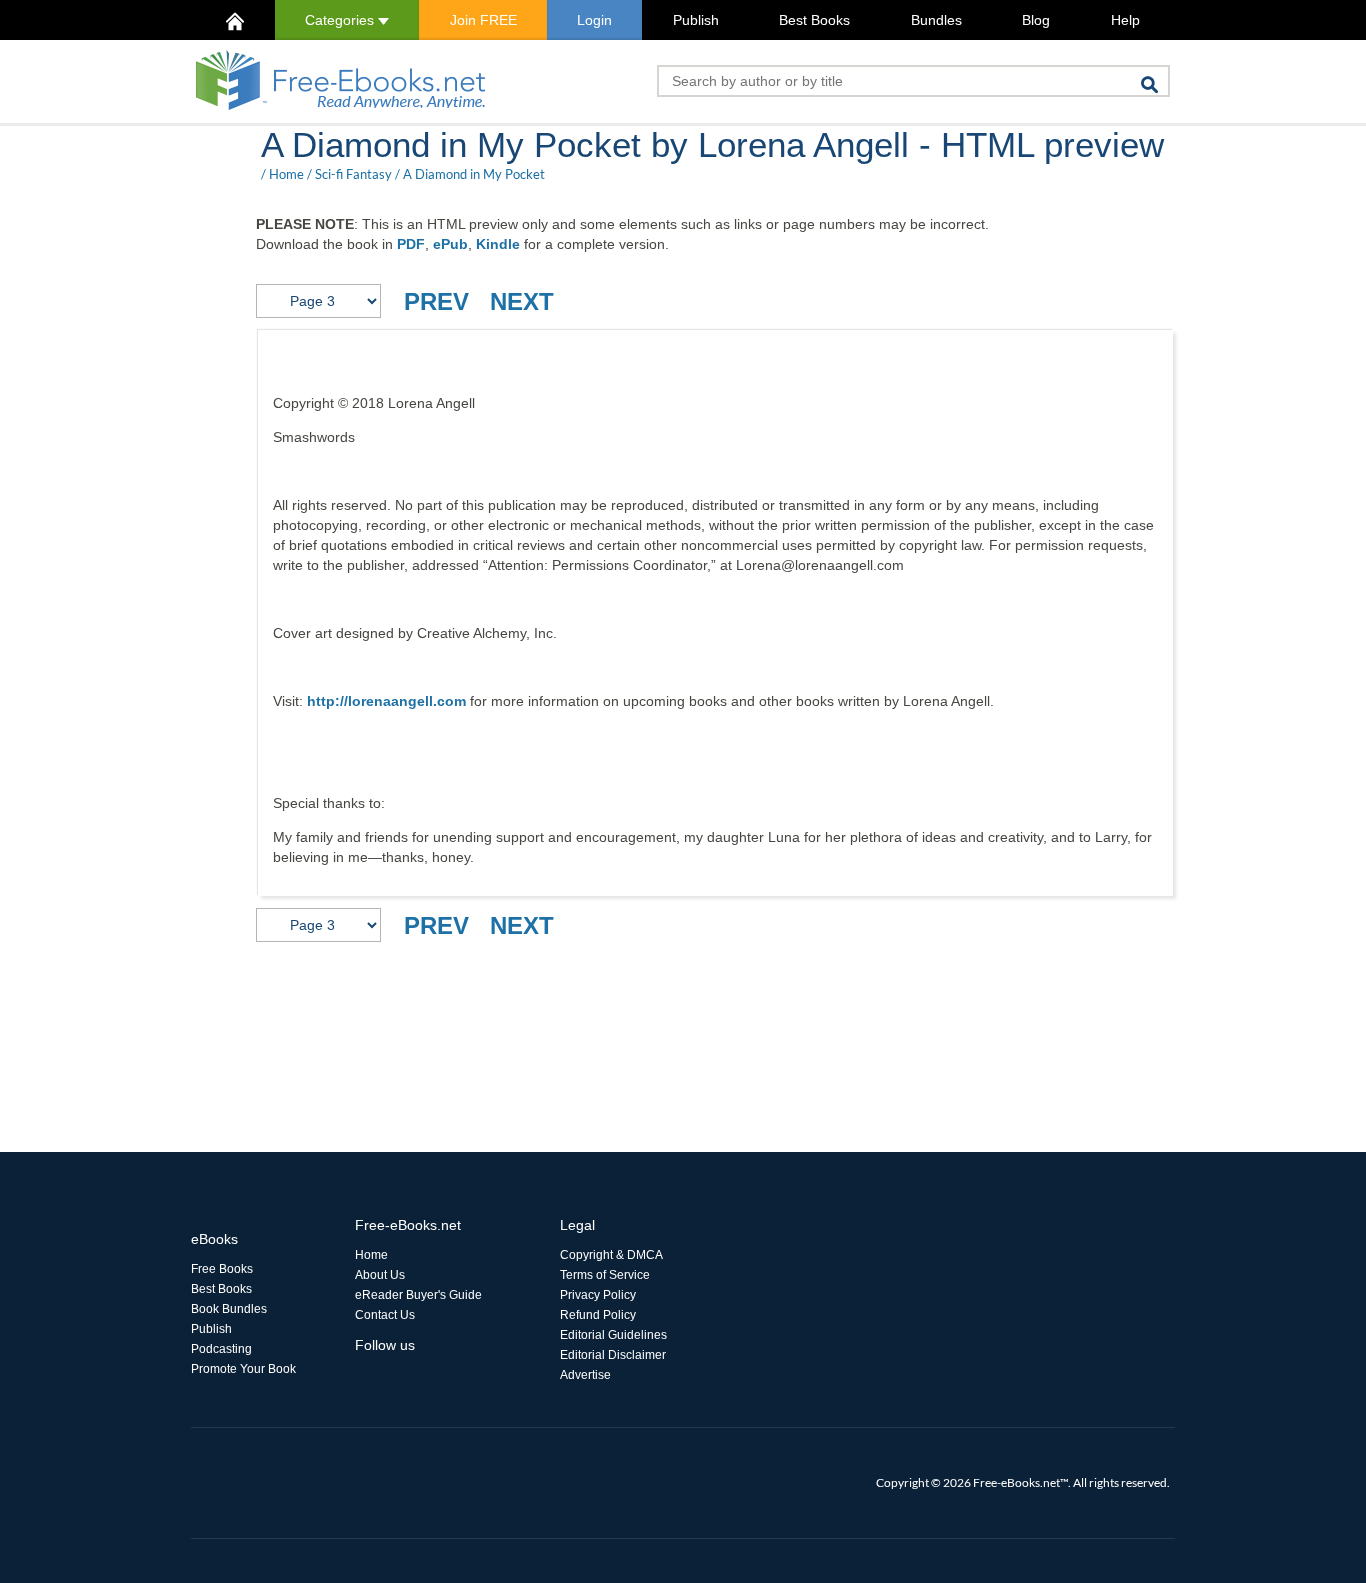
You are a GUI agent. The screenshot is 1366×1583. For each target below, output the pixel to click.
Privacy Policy (598, 1295)
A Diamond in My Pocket (474, 174)
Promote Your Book (243, 1369)
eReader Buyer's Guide (418, 1295)
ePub (450, 244)
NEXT (522, 301)
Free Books (222, 1269)
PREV (436, 301)
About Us (380, 1275)
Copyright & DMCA (611, 1255)
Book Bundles (229, 1309)
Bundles (936, 20)
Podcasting (221, 1349)
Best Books (814, 20)
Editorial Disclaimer (613, 1355)
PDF (411, 244)
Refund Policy (598, 1315)
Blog (1036, 20)
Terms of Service (605, 1275)
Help (1125, 20)
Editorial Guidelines (613, 1335)
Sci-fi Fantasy (353, 174)
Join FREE (483, 20)
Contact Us (385, 1315)
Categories (341, 20)
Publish (696, 20)
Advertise (585, 1375)
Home (286, 174)
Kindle (498, 244)
